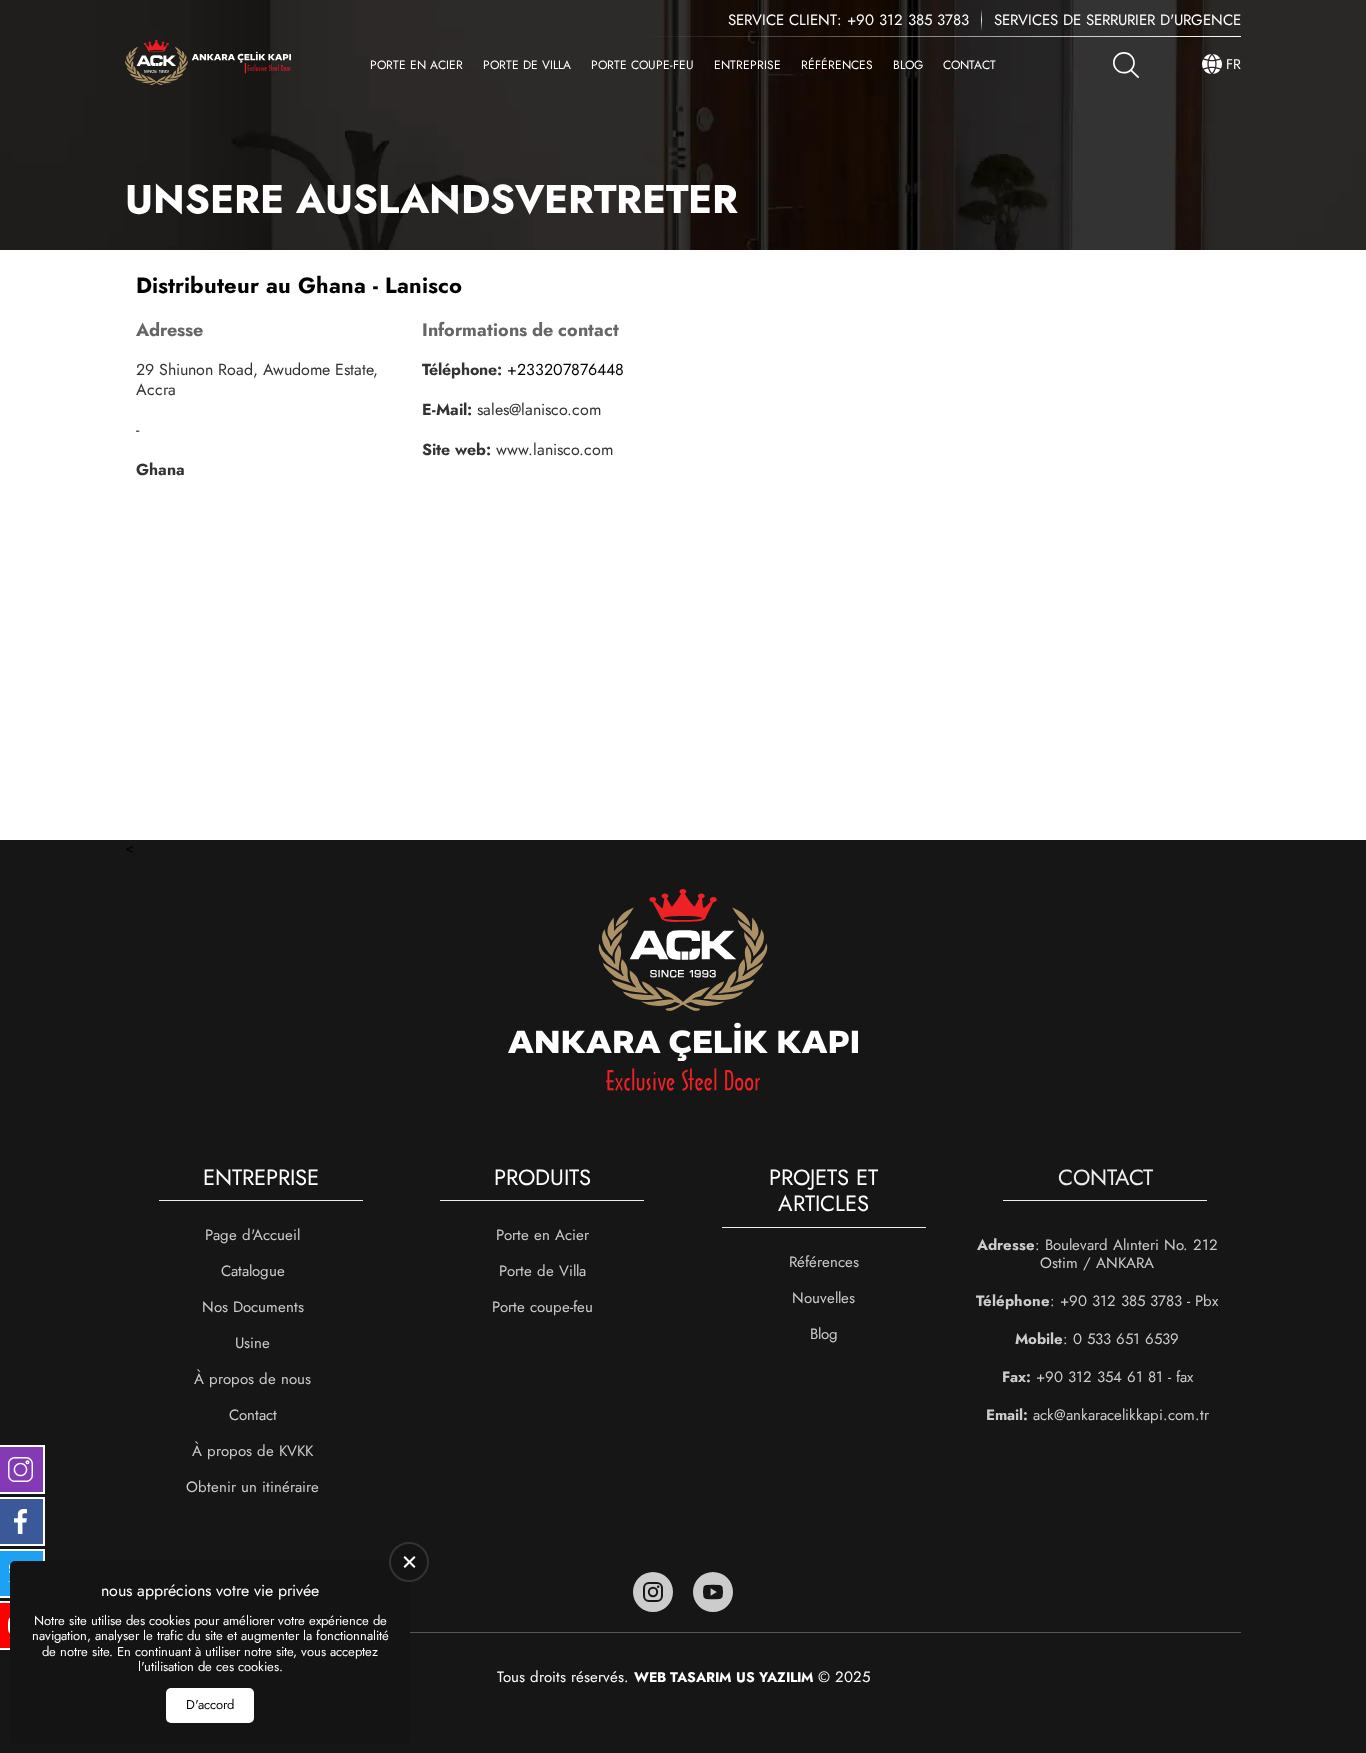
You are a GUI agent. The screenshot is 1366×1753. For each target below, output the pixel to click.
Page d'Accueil (252, 1235)
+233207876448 (565, 369)
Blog (908, 65)
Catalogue (253, 1271)
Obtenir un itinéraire (252, 1487)
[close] (409, 1562)
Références (837, 65)
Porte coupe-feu (642, 65)
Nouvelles (823, 1298)
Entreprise (747, 65)
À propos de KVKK (252, 1451)
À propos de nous (252, 1379)
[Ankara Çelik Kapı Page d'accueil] (208, 64)
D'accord (210, 1704)
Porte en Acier (416, 65)
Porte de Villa (527, 65)
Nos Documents (253, 1307)
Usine (252, 1343)
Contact (969, 65)
